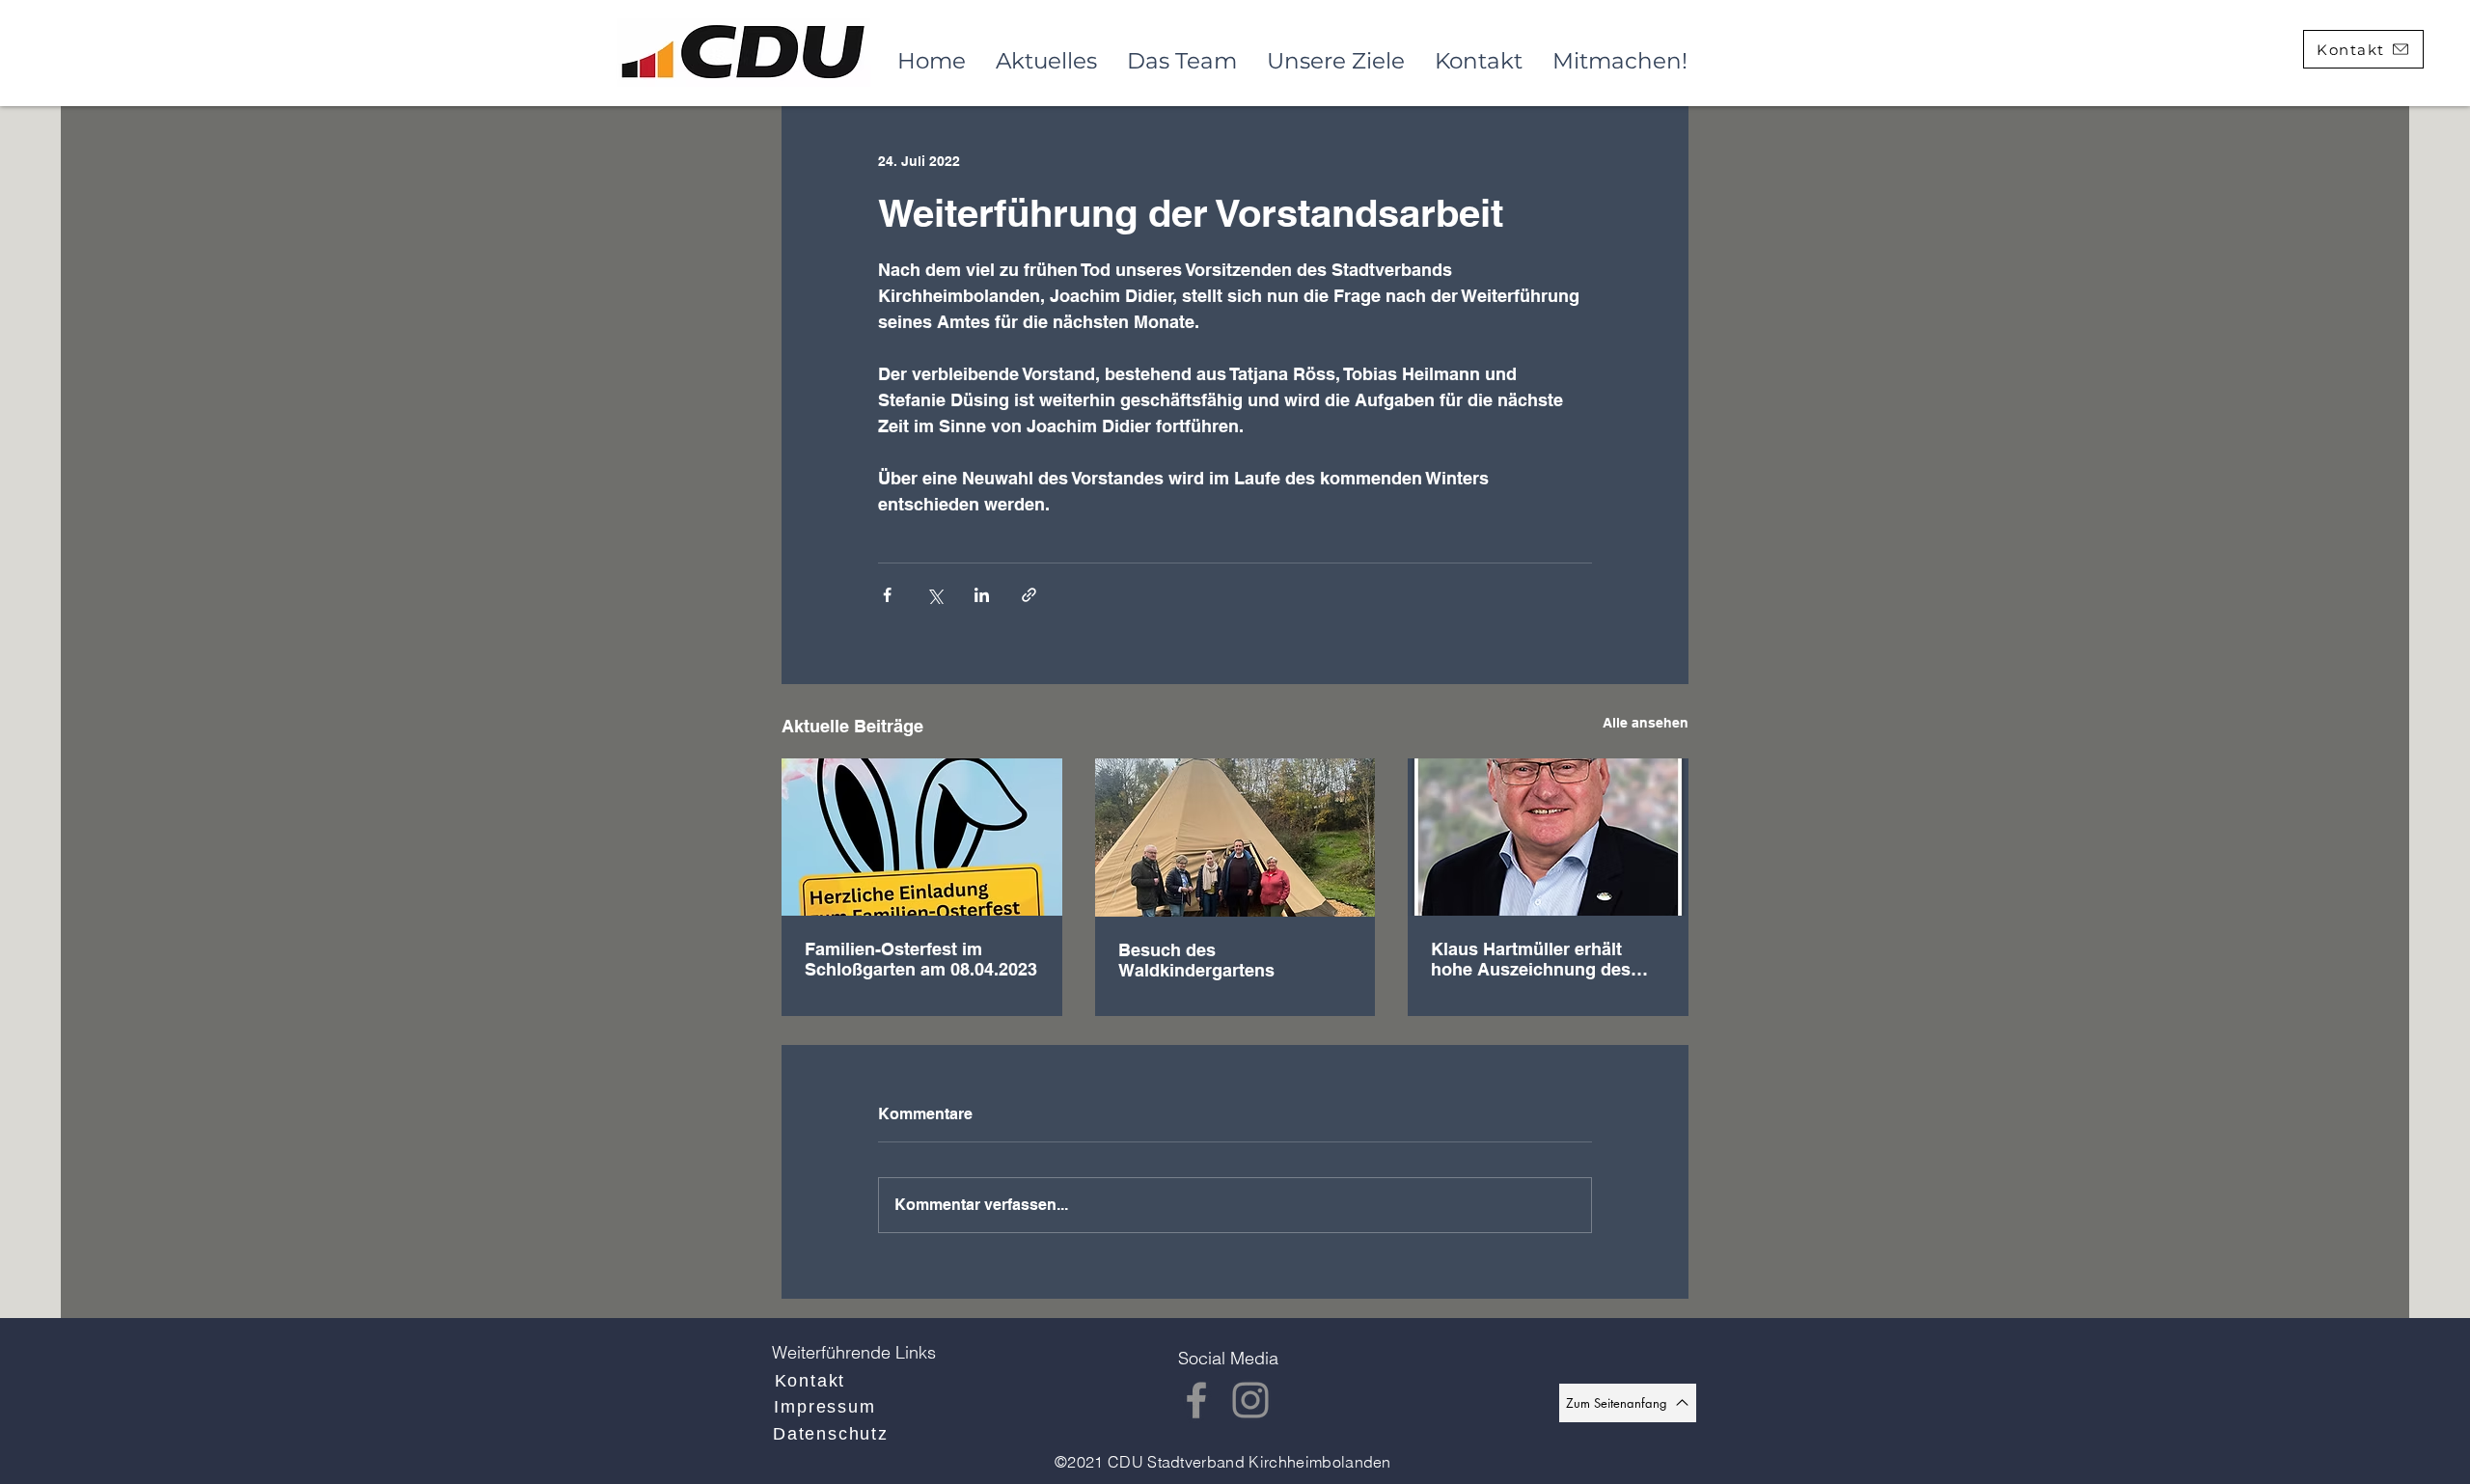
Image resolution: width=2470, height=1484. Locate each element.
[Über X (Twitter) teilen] (934, 595)
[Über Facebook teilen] (887, 595)
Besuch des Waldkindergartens (1196, 960)
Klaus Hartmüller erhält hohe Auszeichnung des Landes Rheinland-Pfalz (1531, 959)
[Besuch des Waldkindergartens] (1235, 838)
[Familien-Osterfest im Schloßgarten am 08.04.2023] (922, 837)
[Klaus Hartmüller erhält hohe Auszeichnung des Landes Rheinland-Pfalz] (1548, 837)
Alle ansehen (1646, 723)
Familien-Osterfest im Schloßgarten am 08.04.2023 (921, 959)
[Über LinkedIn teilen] (982, 595)
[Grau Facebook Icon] (1196, 1400)
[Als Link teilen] (1029, 595)
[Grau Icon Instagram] (1250, 1400)
